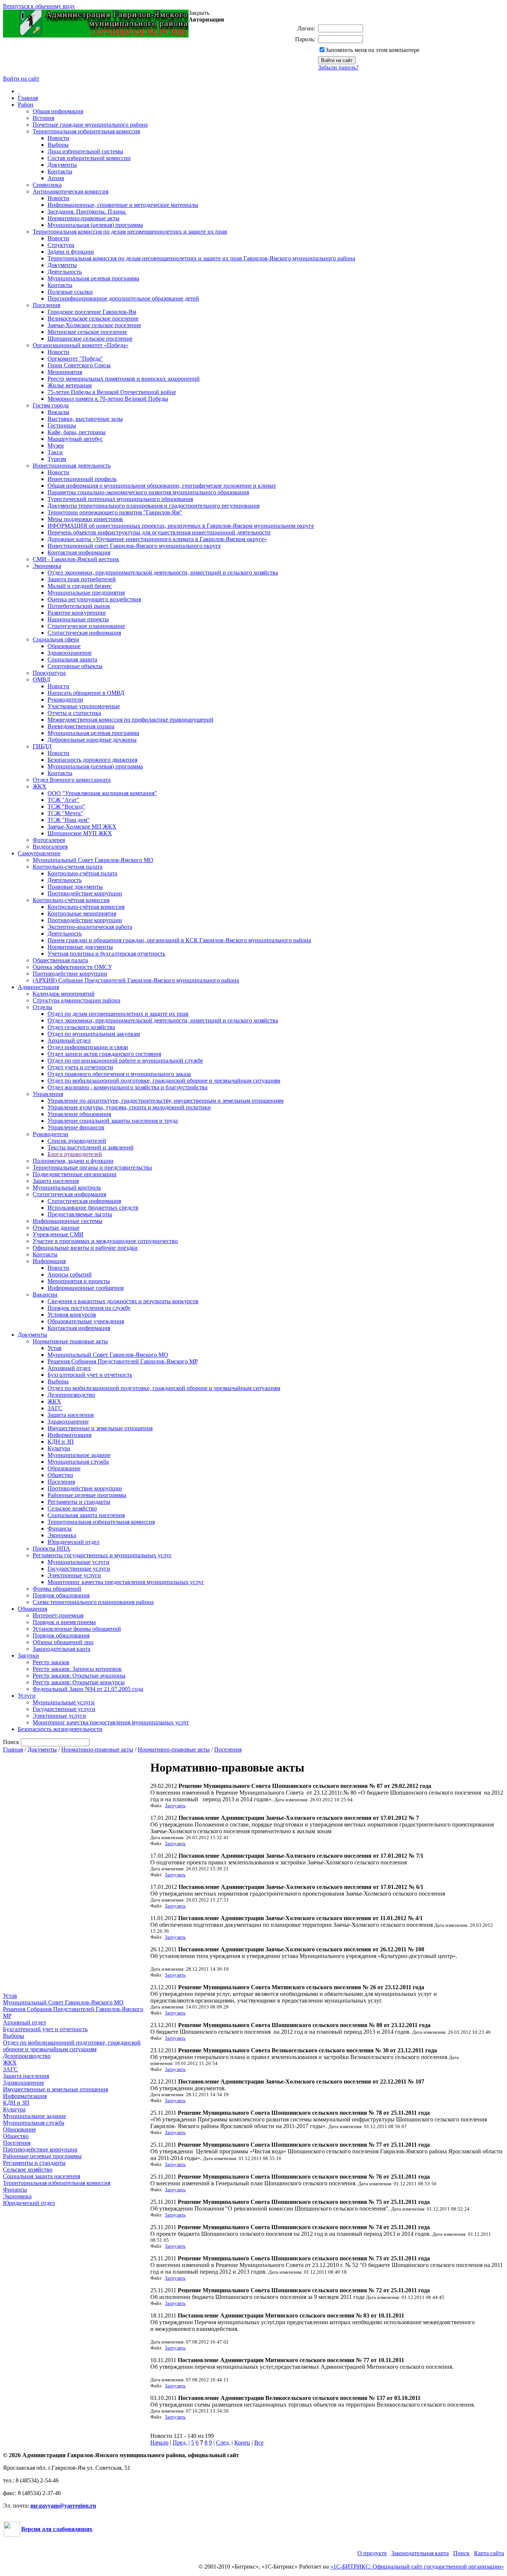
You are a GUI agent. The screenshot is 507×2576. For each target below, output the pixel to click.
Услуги (27, 1696)
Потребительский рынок (79, 606)
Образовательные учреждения (86, 1321)
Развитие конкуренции (77, 613)
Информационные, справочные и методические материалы (123, 205)
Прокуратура (49, 673)
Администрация (38, 987)
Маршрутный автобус (75, 439)
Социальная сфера (56, 639)
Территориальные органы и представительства (92, 1167)
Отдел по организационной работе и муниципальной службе (125, 1061)
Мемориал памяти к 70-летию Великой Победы (108, 399)
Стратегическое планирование (86, 626)
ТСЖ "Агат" (63, 800)
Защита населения (56, 1181)
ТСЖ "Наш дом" (69, 820)
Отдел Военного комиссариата (72, 780)
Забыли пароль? (338, 67)
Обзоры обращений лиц (63, 1642)
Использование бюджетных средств (93, 1208)
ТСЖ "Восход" (66, 806)
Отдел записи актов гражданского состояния (104, 1054)
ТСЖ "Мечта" (65, 813)
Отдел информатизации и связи (88, 1047)
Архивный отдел (69, 1040)
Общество (60, 1475)
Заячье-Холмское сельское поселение (94, 325)
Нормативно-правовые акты (84, 218)
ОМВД (41, 679)
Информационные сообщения (86, 1288)
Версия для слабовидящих (57, 2529)
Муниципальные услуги (78, 1562)
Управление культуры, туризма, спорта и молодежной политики (129, 1107)
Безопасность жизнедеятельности (60, 1729)
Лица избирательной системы (85, 151)
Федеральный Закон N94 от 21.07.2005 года (88, 1689)
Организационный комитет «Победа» (81, 345)
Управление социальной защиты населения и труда (113, 1121)
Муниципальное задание (79, 1455)
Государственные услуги (79, 1569)
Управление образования (79, 1114)
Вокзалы (58, 412)
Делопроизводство (71, 1395)
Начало (159, 2442)
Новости (58, 138)
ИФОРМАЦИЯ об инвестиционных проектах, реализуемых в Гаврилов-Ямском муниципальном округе (181, 526)
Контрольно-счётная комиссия (71, 900)
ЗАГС (55, 1408)
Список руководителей (77, 1141)
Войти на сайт (21, 79)
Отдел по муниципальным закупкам (94, 1034)
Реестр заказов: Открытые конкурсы (79, 1682)
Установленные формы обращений (77, 1629)
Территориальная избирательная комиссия (86, 131)
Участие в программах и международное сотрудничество (105, 1241)
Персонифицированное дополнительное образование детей (123, 298)
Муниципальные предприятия (86, 593)
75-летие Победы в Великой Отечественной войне (112, 392)
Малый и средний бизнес (80, 586)
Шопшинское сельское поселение (90, 339)
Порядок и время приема (64, 1622)
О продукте (372, 2553)
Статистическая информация (84, 633)
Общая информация (58, 111)
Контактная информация (79, 552)
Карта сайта (489, 2553)
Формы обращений (57, 1589)
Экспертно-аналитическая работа (90, 927)
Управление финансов (76, 1127)
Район (26, 105)
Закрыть (199, 13)
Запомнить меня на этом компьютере (372, 50)
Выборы (58, 145)
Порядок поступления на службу (89, 1308)
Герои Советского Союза (79, 365)
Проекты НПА (51, 1549)
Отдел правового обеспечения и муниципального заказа (119, 1074)
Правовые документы (75, 887)
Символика (47, 185)
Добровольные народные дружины (92, 740)
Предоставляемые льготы (80, 1214)
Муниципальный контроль (67, 1188)
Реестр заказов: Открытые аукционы (79, 1676)
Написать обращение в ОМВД (86, 693)
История (43, 118)
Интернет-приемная (58, 1615)
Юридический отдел (73, 1542)
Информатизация (69, 1435)
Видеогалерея (50, 847)
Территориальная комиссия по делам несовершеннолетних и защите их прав (130, 232)
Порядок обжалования (61, 1595)
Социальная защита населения (86, 1515)
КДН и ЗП (61, 1442)
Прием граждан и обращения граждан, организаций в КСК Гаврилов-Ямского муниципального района (179, 940)
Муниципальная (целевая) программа (95, 225)
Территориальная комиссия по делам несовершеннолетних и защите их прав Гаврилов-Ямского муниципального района (201, 258)
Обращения (32, 1609)
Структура (61, 245)
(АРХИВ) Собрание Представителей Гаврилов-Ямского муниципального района (136, 980)
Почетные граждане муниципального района (90, 125)
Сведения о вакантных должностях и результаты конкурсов (123, 1301)
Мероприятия (65, 372)
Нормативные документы (80, 947)
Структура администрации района (76, 1000)
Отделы (42, 1007)
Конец (242, 2442)
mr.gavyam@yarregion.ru (63, 2506)
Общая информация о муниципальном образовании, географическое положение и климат (162, 486)
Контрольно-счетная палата (68, 867)
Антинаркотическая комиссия (71, 191)
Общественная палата (60, 960)
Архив (56, 178)
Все (259, 2442)
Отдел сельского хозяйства (81, 1027)
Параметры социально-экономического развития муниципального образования (148, 492)
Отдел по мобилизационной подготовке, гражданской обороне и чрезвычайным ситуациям (164, 1081)
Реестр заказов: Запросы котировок (77, 1669)
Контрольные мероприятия (82, 913)
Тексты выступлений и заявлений (91, 1147)
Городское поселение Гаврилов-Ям (92, 312)
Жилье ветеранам (70, 385)
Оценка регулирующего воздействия (94, 599)
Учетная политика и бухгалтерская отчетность (106, 954)
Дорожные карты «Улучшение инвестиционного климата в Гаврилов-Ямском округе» (157, 539)
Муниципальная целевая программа (93, 278)
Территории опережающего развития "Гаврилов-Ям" (115, 512)
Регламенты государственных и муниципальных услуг (102, 1555)
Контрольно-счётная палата (82, 873)
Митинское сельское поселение (87, 332)
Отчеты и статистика (74, 713)
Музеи (56, 445)
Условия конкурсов (72, 1315)
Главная (28, 98)
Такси (55, 452)
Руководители (65, 700)
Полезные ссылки (70, 292)
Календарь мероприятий (64, 994)
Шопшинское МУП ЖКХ (80, 833)
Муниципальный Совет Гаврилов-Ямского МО (93, 860)
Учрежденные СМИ (58, 1234)
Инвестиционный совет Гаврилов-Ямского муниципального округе (134, 546)
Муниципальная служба (78, 1462)
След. (223, 2442)
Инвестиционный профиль (82, 479)
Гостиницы (62, 425)
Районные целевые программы (87, 1495)
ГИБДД (42, 746)
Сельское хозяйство (72, 1508)
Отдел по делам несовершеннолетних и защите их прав (118, 1014)
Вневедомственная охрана (81, 726)
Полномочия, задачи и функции (73, 1161)
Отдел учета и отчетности (80, 1067)
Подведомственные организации (75, 1174)
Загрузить (175, 1806)
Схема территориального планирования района (93, 1602)
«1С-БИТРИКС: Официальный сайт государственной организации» (417, 2567)
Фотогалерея (49, 840)
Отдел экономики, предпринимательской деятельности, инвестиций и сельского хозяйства (163, 573)
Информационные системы (68, 1221)
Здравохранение (68, 1422)
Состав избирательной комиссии (89, 158)
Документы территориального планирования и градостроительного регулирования (153, 506)
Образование (64, 646)
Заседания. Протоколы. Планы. (87, 212)
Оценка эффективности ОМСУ (72, 967)
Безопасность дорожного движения (92, 760)
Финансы (60, 1528)
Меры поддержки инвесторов (85, 519)
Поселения (46, 305)
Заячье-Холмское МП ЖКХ (82, 827)
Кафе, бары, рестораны (77, 432)
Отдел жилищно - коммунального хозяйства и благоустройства (127, 1087)
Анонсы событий (70, 1274)
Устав (55, 1348)
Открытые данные (56, 1228)
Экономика (47, 566)
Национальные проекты (78, 619)
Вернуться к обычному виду (39, 6)
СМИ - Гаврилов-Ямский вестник (76, 559)
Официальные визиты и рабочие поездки (85, 1248)
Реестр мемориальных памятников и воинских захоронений (124, 379)
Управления (48, 1094)
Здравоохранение (70, 653)
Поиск (461, 2553)
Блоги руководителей (75, 1154)
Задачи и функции (71, 252)
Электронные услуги (74, 1575)
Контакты (60, 171)
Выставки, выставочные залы (85, 419)
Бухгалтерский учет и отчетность (90, 1375)
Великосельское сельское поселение (93, 318)
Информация (49, 1261)
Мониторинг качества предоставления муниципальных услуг (126, 1582)
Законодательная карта (61, 1649)
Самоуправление (39, 853)
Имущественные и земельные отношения (100, 1428)
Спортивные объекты (75, 666)
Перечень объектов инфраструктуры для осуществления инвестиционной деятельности (159, 532)
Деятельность (65, 272)
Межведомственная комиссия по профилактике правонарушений (130, 720)
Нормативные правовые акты (70, 1341)
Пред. (180, 2442)
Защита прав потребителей (82, 579)
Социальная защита (72, 659)
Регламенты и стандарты (79, 1502)
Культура (59, 1448)
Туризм (57, 459)
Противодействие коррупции (85, 893)
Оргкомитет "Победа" (75, 359)
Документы (62, 165)
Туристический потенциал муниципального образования (120, 499)
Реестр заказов (51, 1662)
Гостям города (51, 405)
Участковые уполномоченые (84, 706)
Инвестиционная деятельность (72, 466)
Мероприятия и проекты (79, 1281)
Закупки (28, 1655)
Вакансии (45, 1294)
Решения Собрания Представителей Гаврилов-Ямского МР (123, 1361)
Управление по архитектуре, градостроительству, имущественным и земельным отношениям (166, 1101)
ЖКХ (40, 786)
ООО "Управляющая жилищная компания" (102, 793)
